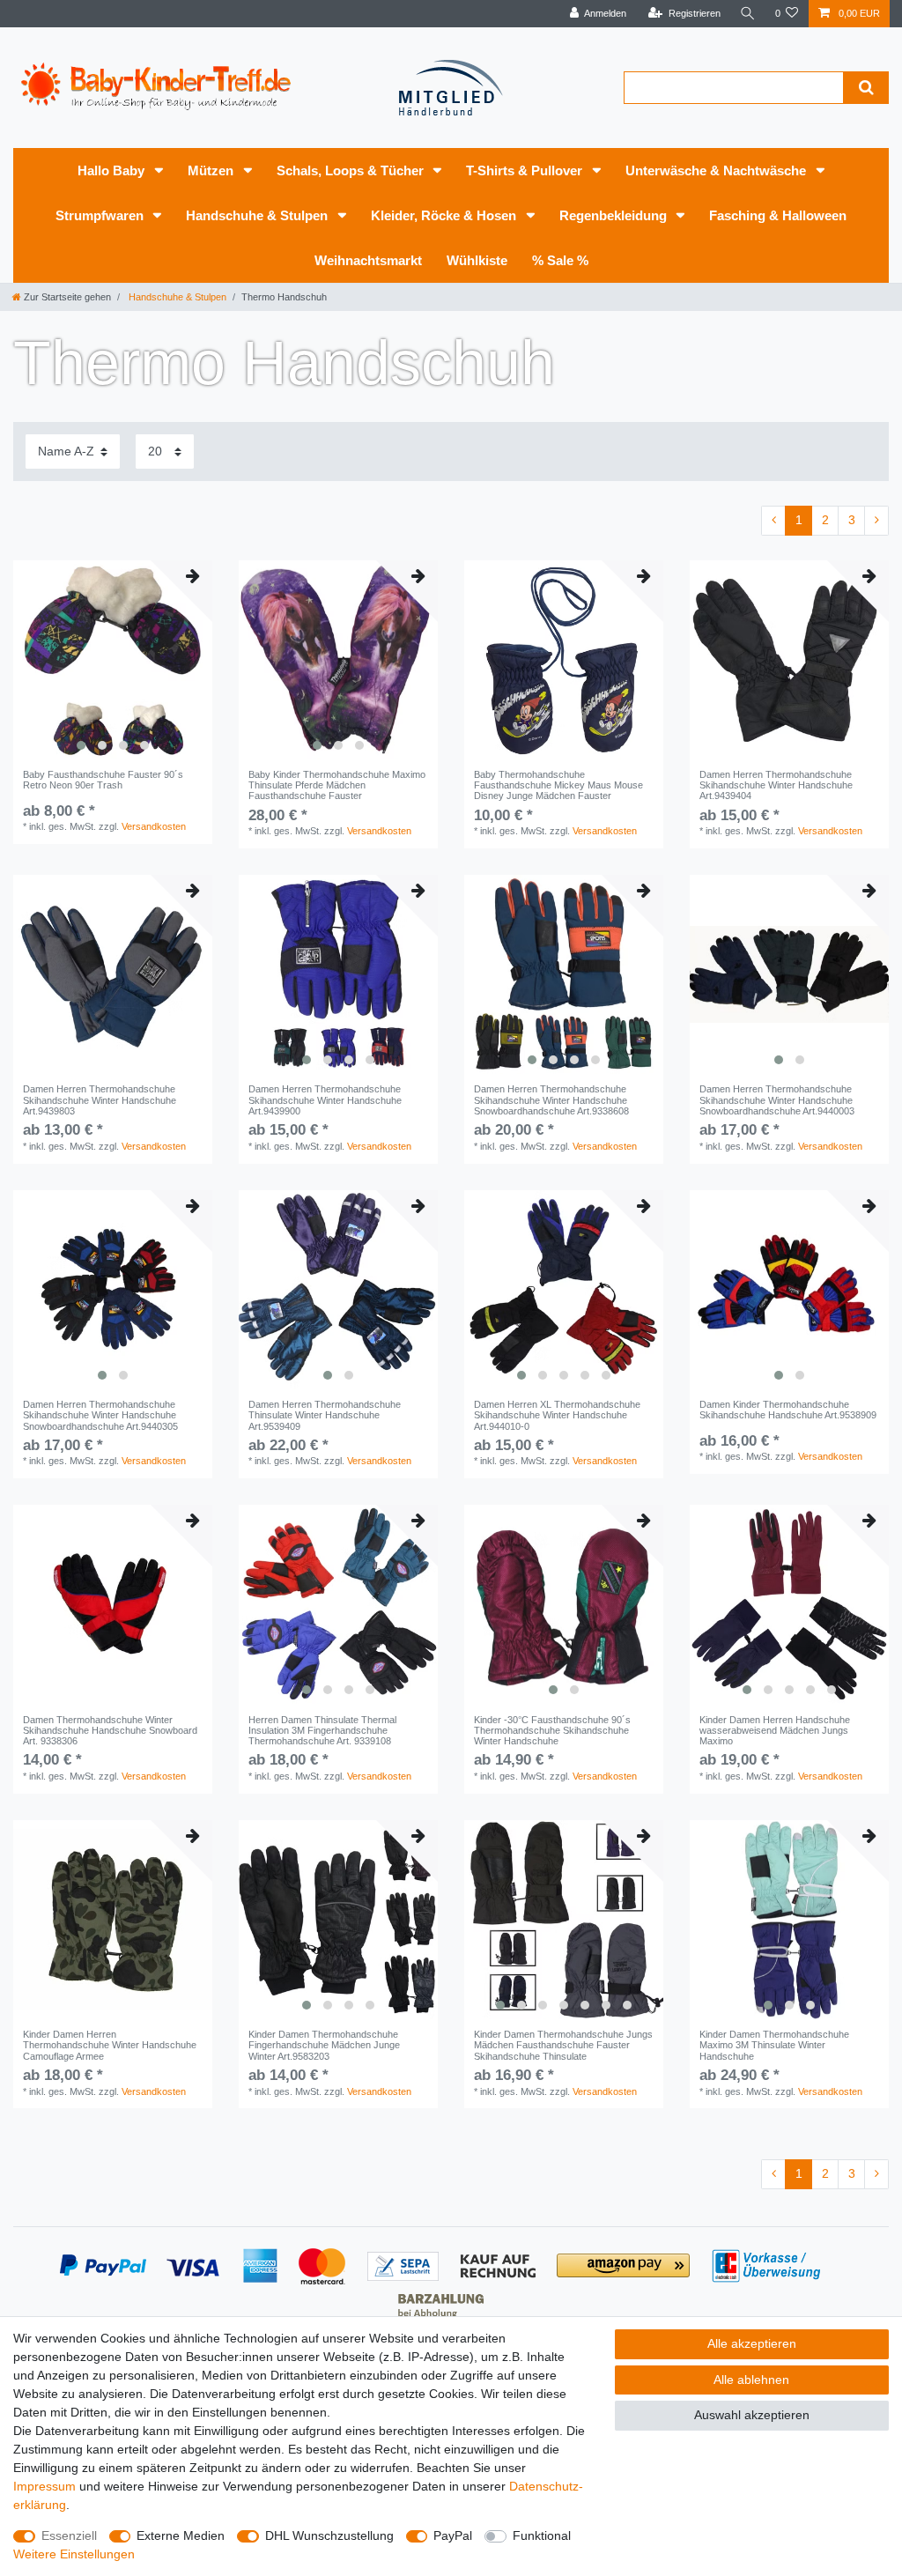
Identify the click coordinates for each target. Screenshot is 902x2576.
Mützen (212, 170)
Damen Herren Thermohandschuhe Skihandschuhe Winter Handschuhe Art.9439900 (325, 1100)
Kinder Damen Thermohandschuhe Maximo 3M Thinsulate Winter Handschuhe (774, 2045)
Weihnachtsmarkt (368, 260)
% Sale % (560, 260)
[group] (113, 660)
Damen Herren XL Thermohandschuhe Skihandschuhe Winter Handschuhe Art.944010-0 (557, 1415)
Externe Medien (181, 2535)
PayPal (453, 2535)
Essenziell (69, 2535)
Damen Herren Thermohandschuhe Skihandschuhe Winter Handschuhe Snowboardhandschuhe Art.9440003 (777, 1100)
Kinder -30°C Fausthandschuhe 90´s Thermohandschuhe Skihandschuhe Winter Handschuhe (552, 1731)
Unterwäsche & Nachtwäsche (717, 170)
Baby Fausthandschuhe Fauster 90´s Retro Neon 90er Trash (103, 780)
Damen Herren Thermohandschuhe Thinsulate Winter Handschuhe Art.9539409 (325, 1415)
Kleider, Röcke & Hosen (445, 215)
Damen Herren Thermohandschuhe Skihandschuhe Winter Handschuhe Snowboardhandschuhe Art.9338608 (551, 1100)
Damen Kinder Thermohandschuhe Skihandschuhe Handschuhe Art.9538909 (788, 1410)
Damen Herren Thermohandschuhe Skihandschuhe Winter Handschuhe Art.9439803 (100, 1100)
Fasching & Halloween (778, 215)
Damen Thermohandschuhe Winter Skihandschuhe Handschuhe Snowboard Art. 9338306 (110, 1731)
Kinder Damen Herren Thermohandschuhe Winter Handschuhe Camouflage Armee (110, 2045)
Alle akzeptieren (752, 2343)
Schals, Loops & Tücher (352, 170)
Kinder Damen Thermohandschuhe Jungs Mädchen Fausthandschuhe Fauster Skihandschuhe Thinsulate (563, 2045)
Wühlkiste (477, 260)
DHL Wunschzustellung (329, 2535)
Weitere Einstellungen (74, 2554)
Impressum (44, 2486)
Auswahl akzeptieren (752, 2415)
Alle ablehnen (751, 2380)
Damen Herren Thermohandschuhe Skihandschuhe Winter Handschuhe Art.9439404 (776, 785)
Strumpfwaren (101, 215)
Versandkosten (154, 826)
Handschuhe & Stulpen (259, 215)
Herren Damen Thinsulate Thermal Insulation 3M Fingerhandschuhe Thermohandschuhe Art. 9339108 (322, 1731)
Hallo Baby (113, 170)
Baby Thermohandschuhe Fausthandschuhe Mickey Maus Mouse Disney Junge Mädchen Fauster (558, 785)
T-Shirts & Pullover (526, 170)
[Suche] (748, 14)
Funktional (542, 2535)
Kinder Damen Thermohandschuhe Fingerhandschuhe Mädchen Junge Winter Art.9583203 (324, 2045)
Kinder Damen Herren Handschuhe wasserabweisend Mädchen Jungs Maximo (775, 1731)
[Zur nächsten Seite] (876, 521)
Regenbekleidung (615, 215)
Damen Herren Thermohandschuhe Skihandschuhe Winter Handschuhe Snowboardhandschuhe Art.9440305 (100, 1415)
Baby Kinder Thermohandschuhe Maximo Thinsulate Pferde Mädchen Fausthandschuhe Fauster (337, 785)
